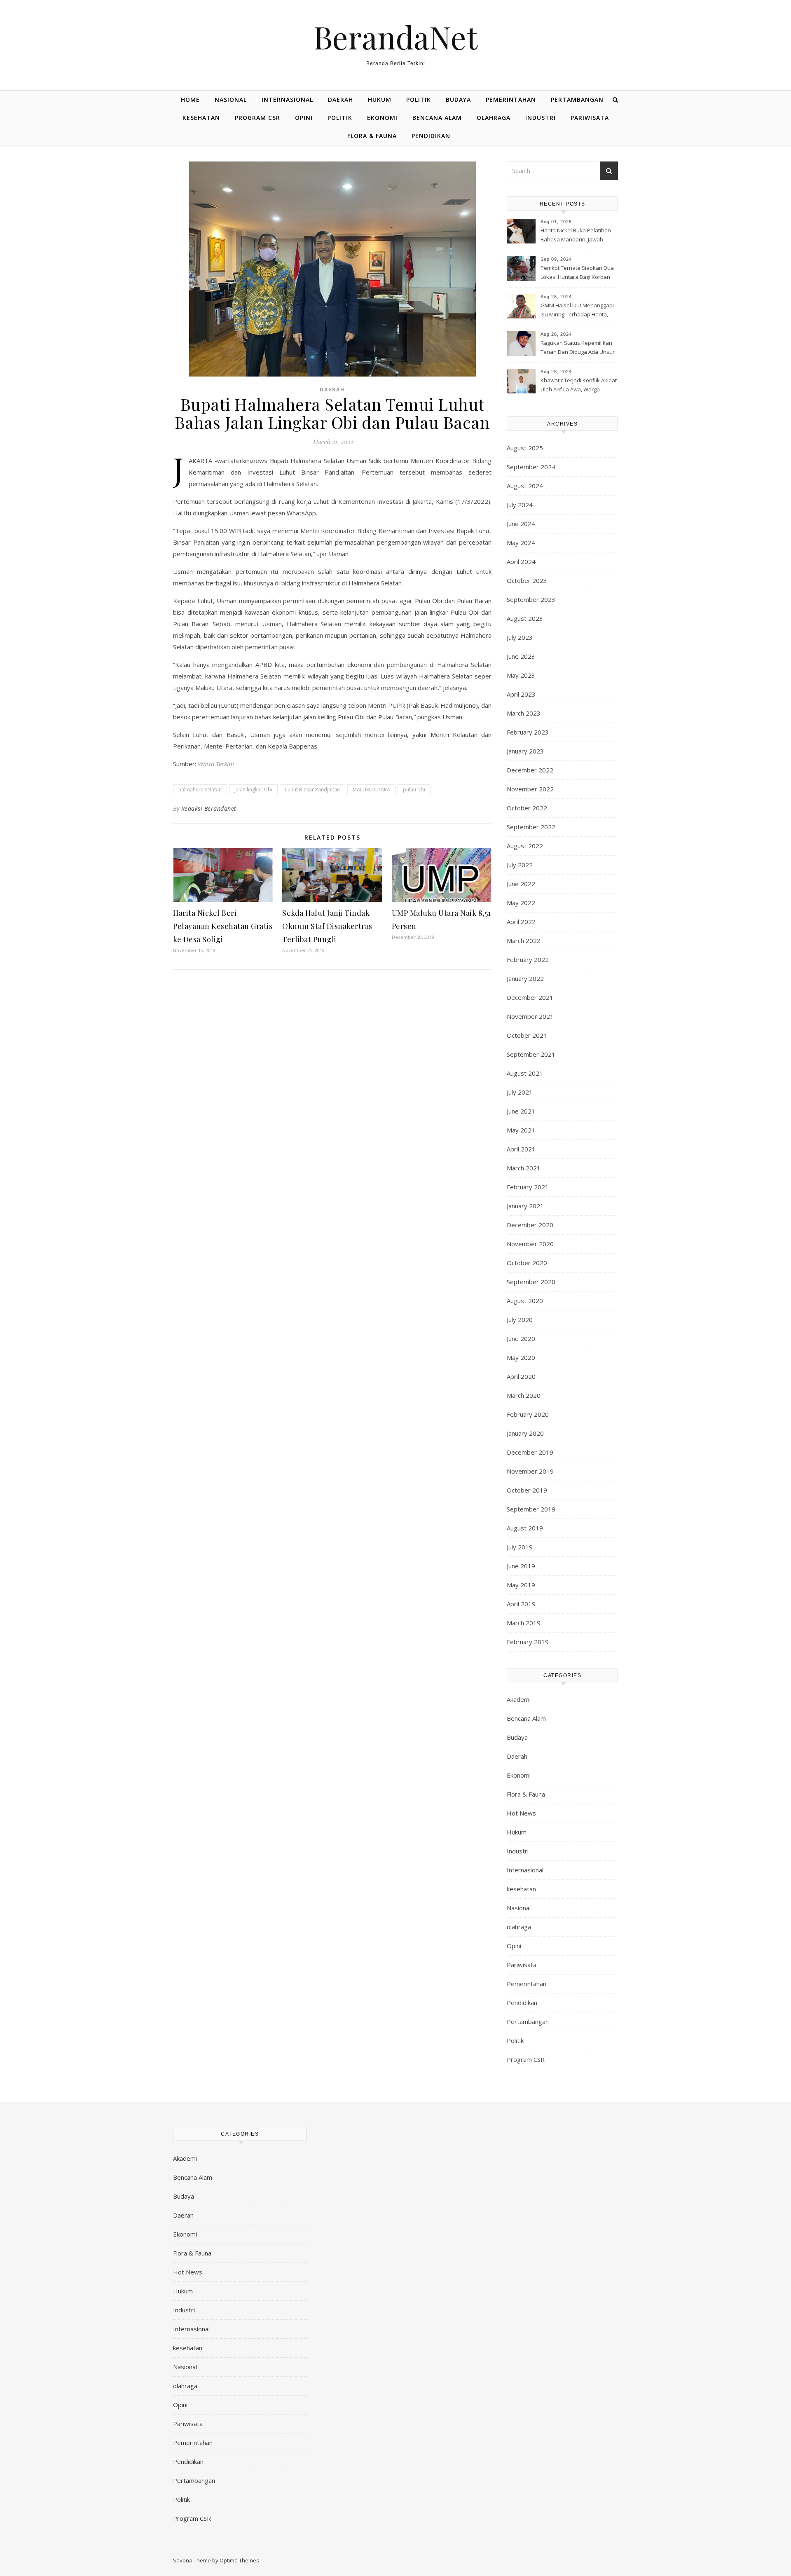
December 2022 (530, 770)
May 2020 (521, 1357)
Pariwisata (590, 118)
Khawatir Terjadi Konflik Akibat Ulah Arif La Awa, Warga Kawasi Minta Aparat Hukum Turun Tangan (579, 386)
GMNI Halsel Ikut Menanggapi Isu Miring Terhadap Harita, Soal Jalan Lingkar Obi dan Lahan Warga (577, 311)
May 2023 (521, 675)
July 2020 (520, 1320)
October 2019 (527, 1490)
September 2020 (531, 1282)
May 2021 (521, 1130)
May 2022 (521, 903)
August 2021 (525, 1073)
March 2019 (524, 1623)
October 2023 (527, 580)
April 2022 (521, 922)
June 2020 (521, 1338)
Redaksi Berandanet (209, 808)
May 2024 (521, 543)
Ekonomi (382, 118)
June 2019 (521, 1566)
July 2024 (520, 505)
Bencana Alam (437, 118)
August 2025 (525, 448)
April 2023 (521, 694)
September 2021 (531, 1054)
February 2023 (528, 732)
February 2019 (528, 1642)
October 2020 (527, 1263)
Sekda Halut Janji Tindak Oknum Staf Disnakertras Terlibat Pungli (327, 926)
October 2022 (527, 808)
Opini (304, 118)
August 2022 (525, 846)
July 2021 (520, 1092)
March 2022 (524, 941)
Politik (419, 99)
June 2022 (521, 884)
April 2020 (521, 1376)
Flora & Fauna (372, 136)
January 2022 (525, 978)
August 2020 (525, 1301)
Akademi (519, 1699)
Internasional (287, 99)
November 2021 (530, 1016)
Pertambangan (577, 99)
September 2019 (531, 1509)
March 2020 (524, 1395)
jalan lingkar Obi (253, 790)
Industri (541, 118)
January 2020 (525, 1433)
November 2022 (530, 789)
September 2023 (531, 599)
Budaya (458, 99)
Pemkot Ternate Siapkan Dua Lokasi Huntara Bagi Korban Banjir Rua (577, 273)
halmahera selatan (200, 790)
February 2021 (528, 1187)
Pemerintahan (511, 99)
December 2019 (530, 1452)
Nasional (231, 99)
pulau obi (414, 790)
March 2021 (524, 1168)
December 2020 (530, 1225)
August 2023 (525, 618)
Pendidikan (431, 136)
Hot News (521, 1813)
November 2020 (530, 1244)
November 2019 (530, 1471)
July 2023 (520, 637)
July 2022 (520, 865)
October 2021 (527, 1035)
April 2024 (521, 562)
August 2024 (525, 486)
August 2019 (525, 1528)
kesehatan (201, 118)
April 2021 (521, 1149)
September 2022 (531, 827)
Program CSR (257, 118)
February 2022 (528, 959)
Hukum (380, 99)
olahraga (494, 118)
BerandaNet (395, 37)
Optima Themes (239, 2560)
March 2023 (524, 713)
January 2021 (525, 1206)
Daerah (341, 99)
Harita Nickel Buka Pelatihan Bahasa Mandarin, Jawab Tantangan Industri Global (576, 236)
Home (190, 99)
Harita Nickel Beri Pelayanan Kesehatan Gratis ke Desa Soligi (223, 926)
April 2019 (521, 1604)
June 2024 (521, 524)
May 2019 (521, 1585)
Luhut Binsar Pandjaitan (312, 790)
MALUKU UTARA (371, 790)
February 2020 (528, 1414)
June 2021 (521, 1111)
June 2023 (521, 656)
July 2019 (520, 1547)
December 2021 (530, 997)
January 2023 (525, 751)
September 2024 (531, 467)
